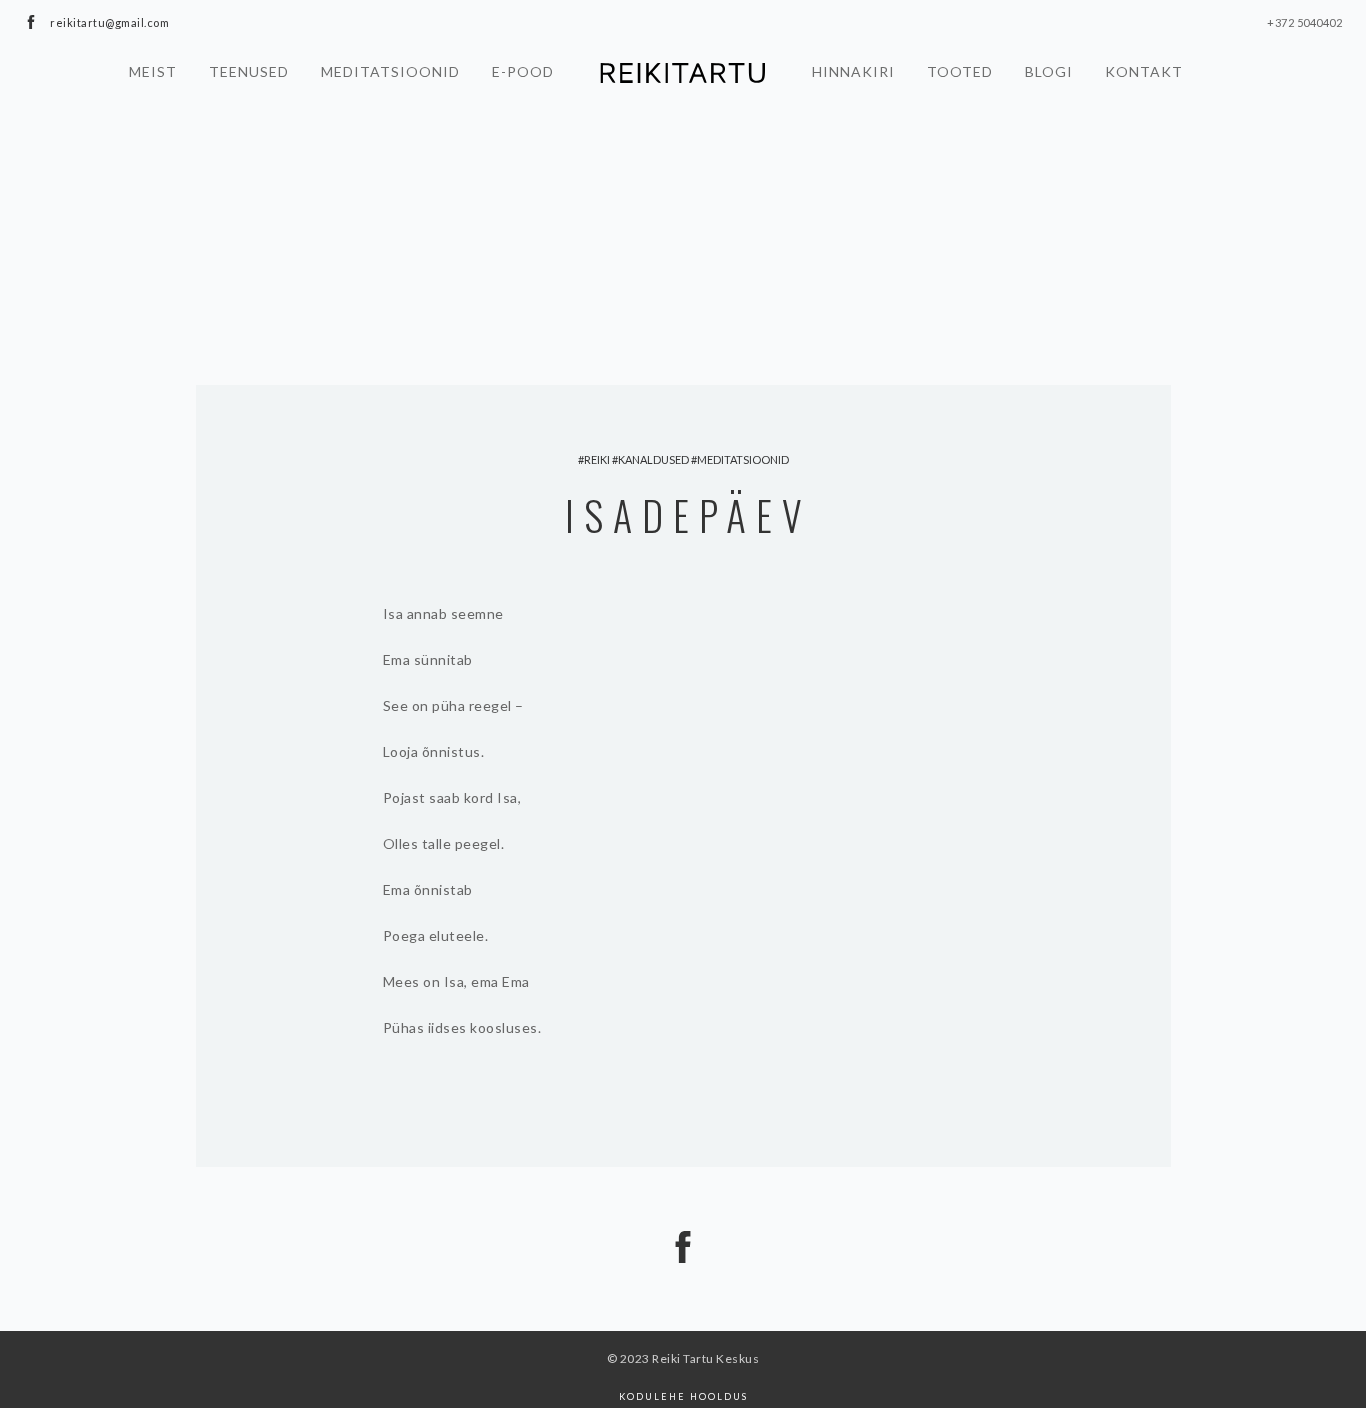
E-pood (523, 71)
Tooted (960, 71)
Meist (153, 71)
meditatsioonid (743, 459)
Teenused (249, 71)
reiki (597, 459)
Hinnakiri (853, 71)
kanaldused (653, 459)
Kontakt (1144, 71)
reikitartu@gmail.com (109, 22)
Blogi (1049, 71)
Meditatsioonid (390, 71)
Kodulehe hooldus (683, 1396)
